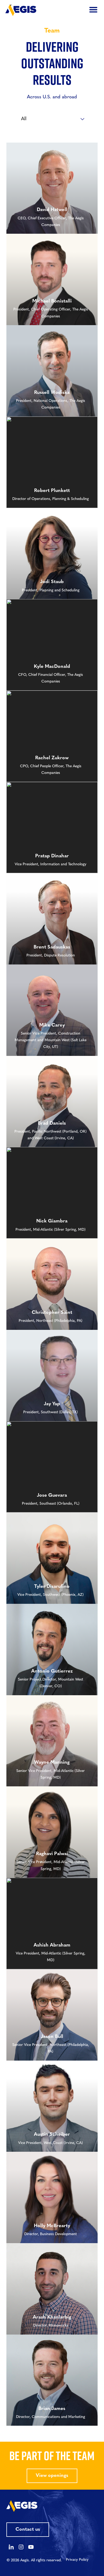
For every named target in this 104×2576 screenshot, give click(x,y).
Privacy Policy (77, 2560)
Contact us (28, 2530)
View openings (52, 2476)
